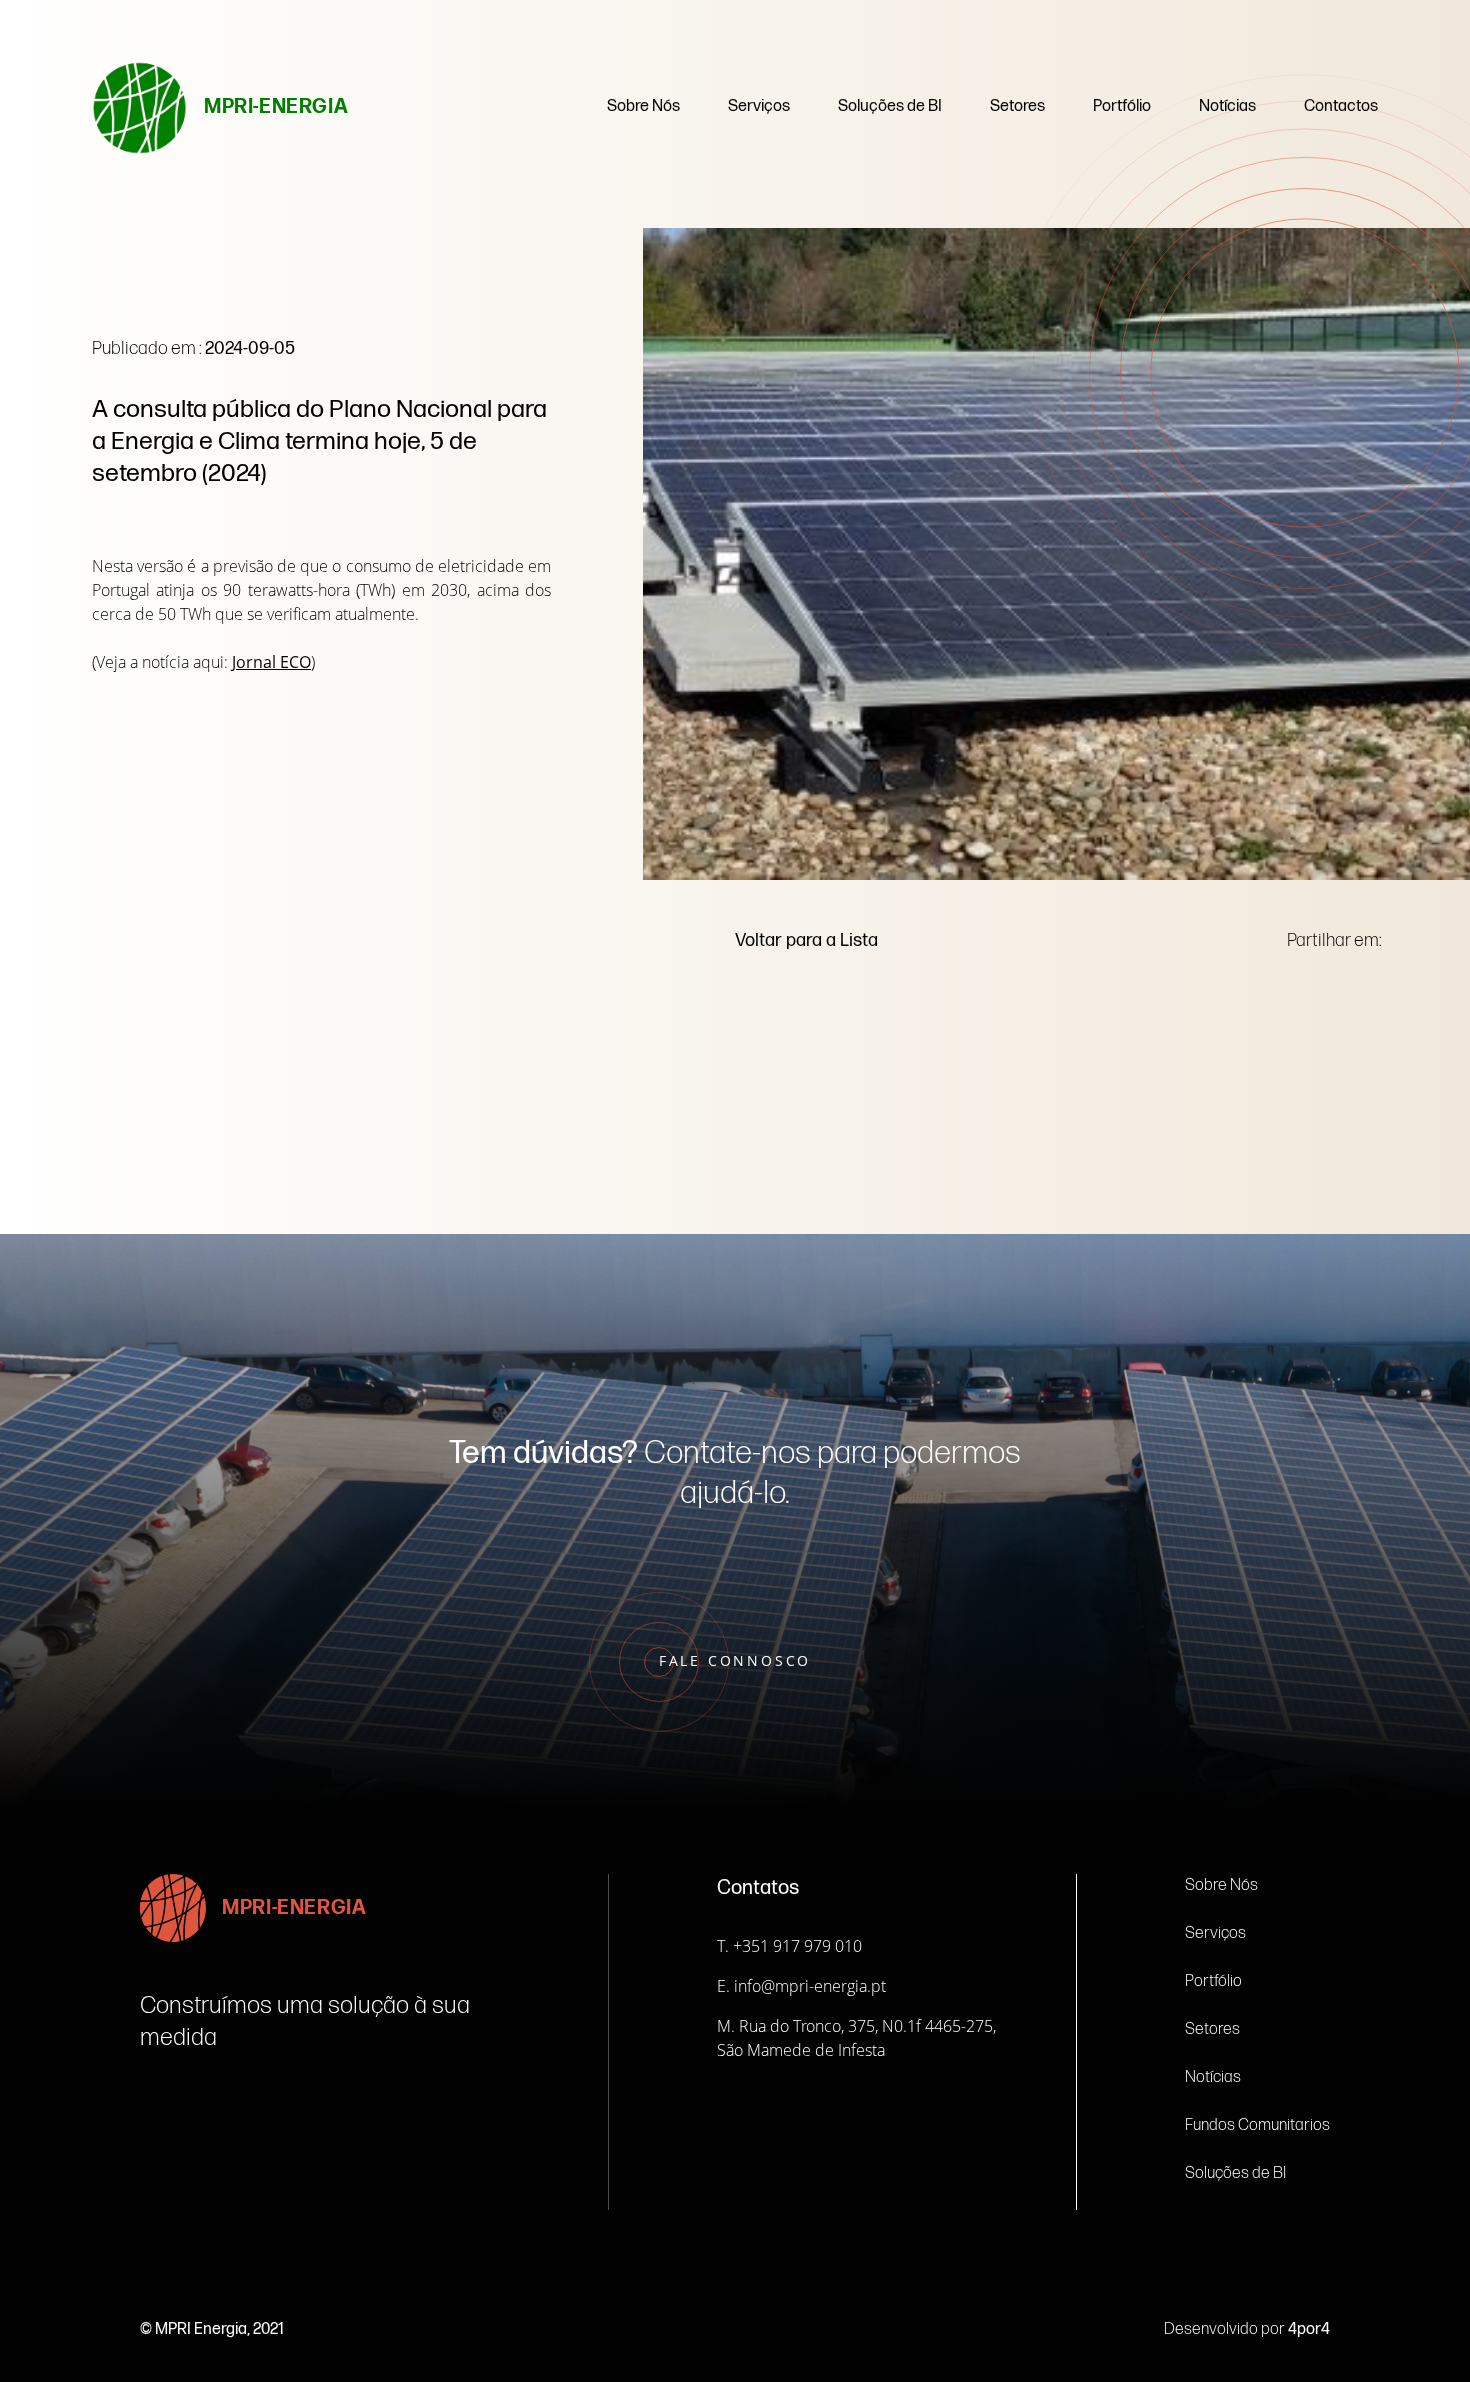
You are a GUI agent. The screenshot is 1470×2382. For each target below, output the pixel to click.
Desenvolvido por (1247, 2329)
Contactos (1341, 106)
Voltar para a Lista (806, 940)
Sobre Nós (643, 106)
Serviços (759, 106)
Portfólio (1122, 106)
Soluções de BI (890, 106)
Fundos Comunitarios (1257, 2125)
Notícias (1227, 106)
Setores (1017, 106)
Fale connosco (735, 1660)
